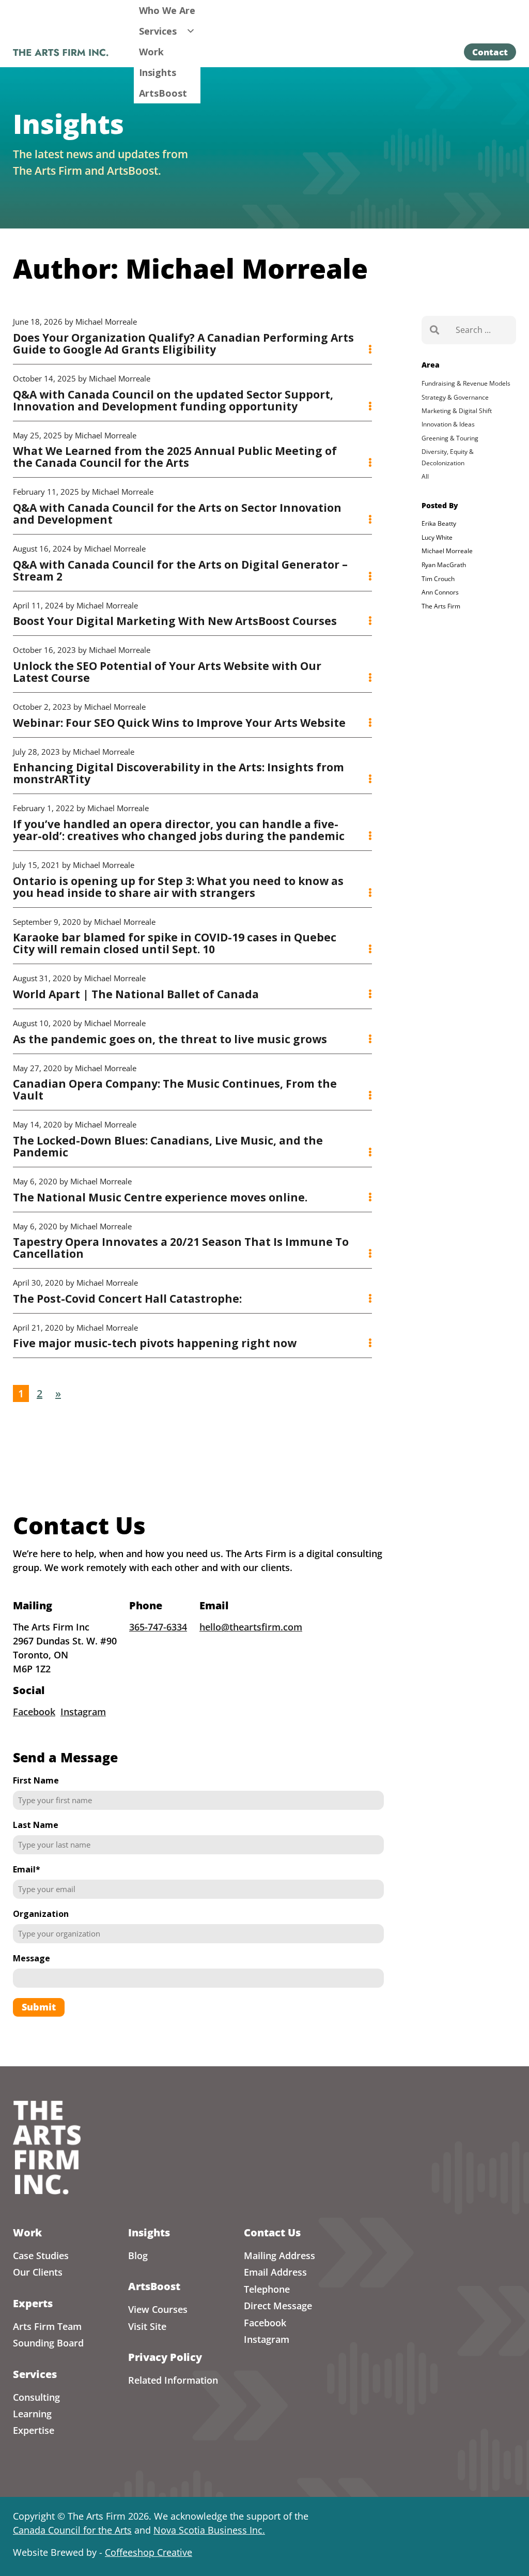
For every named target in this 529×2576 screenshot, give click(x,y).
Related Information (173, 2380)
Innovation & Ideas (448, 424)
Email (27, 1869)
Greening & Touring (450, 438)
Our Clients (38, 2272)
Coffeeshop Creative (149, 2552)
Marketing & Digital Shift (457, 411)
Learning (32, 2414)
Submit (39, 2007)
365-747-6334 (158, 1627)
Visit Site (147, 2326)
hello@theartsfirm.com (251, 1627)
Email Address (275, 2272)
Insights (158, 72)
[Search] (434, 330)
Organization (41, 1914)
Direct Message (278, 2306)
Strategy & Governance (455, 397)
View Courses (158, 2309)
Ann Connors (440, 592)
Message (32, 1958)
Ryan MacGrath (444, 565)
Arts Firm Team (47, 2326)
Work (151, 52)
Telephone (267, 2289)
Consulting (36, 2397)
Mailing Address (279, 2255)
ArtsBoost (163, 93)
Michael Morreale (447, 551)
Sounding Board (48, 2343)
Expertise (34, 2430)
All (425, 476)
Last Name (36, 1825)
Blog (138, 2255)
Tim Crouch (438, 579)
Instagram (83, 1712)
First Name (36, 1780)
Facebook (34, 1712)
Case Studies (41, 2255)
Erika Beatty (439, 523)
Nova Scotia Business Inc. (209, 2530)
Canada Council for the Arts (72, 2530)
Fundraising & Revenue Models (466, 383)
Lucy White (437, 537)
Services (158, 31)
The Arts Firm (441, 606)
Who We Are (167, 10)
